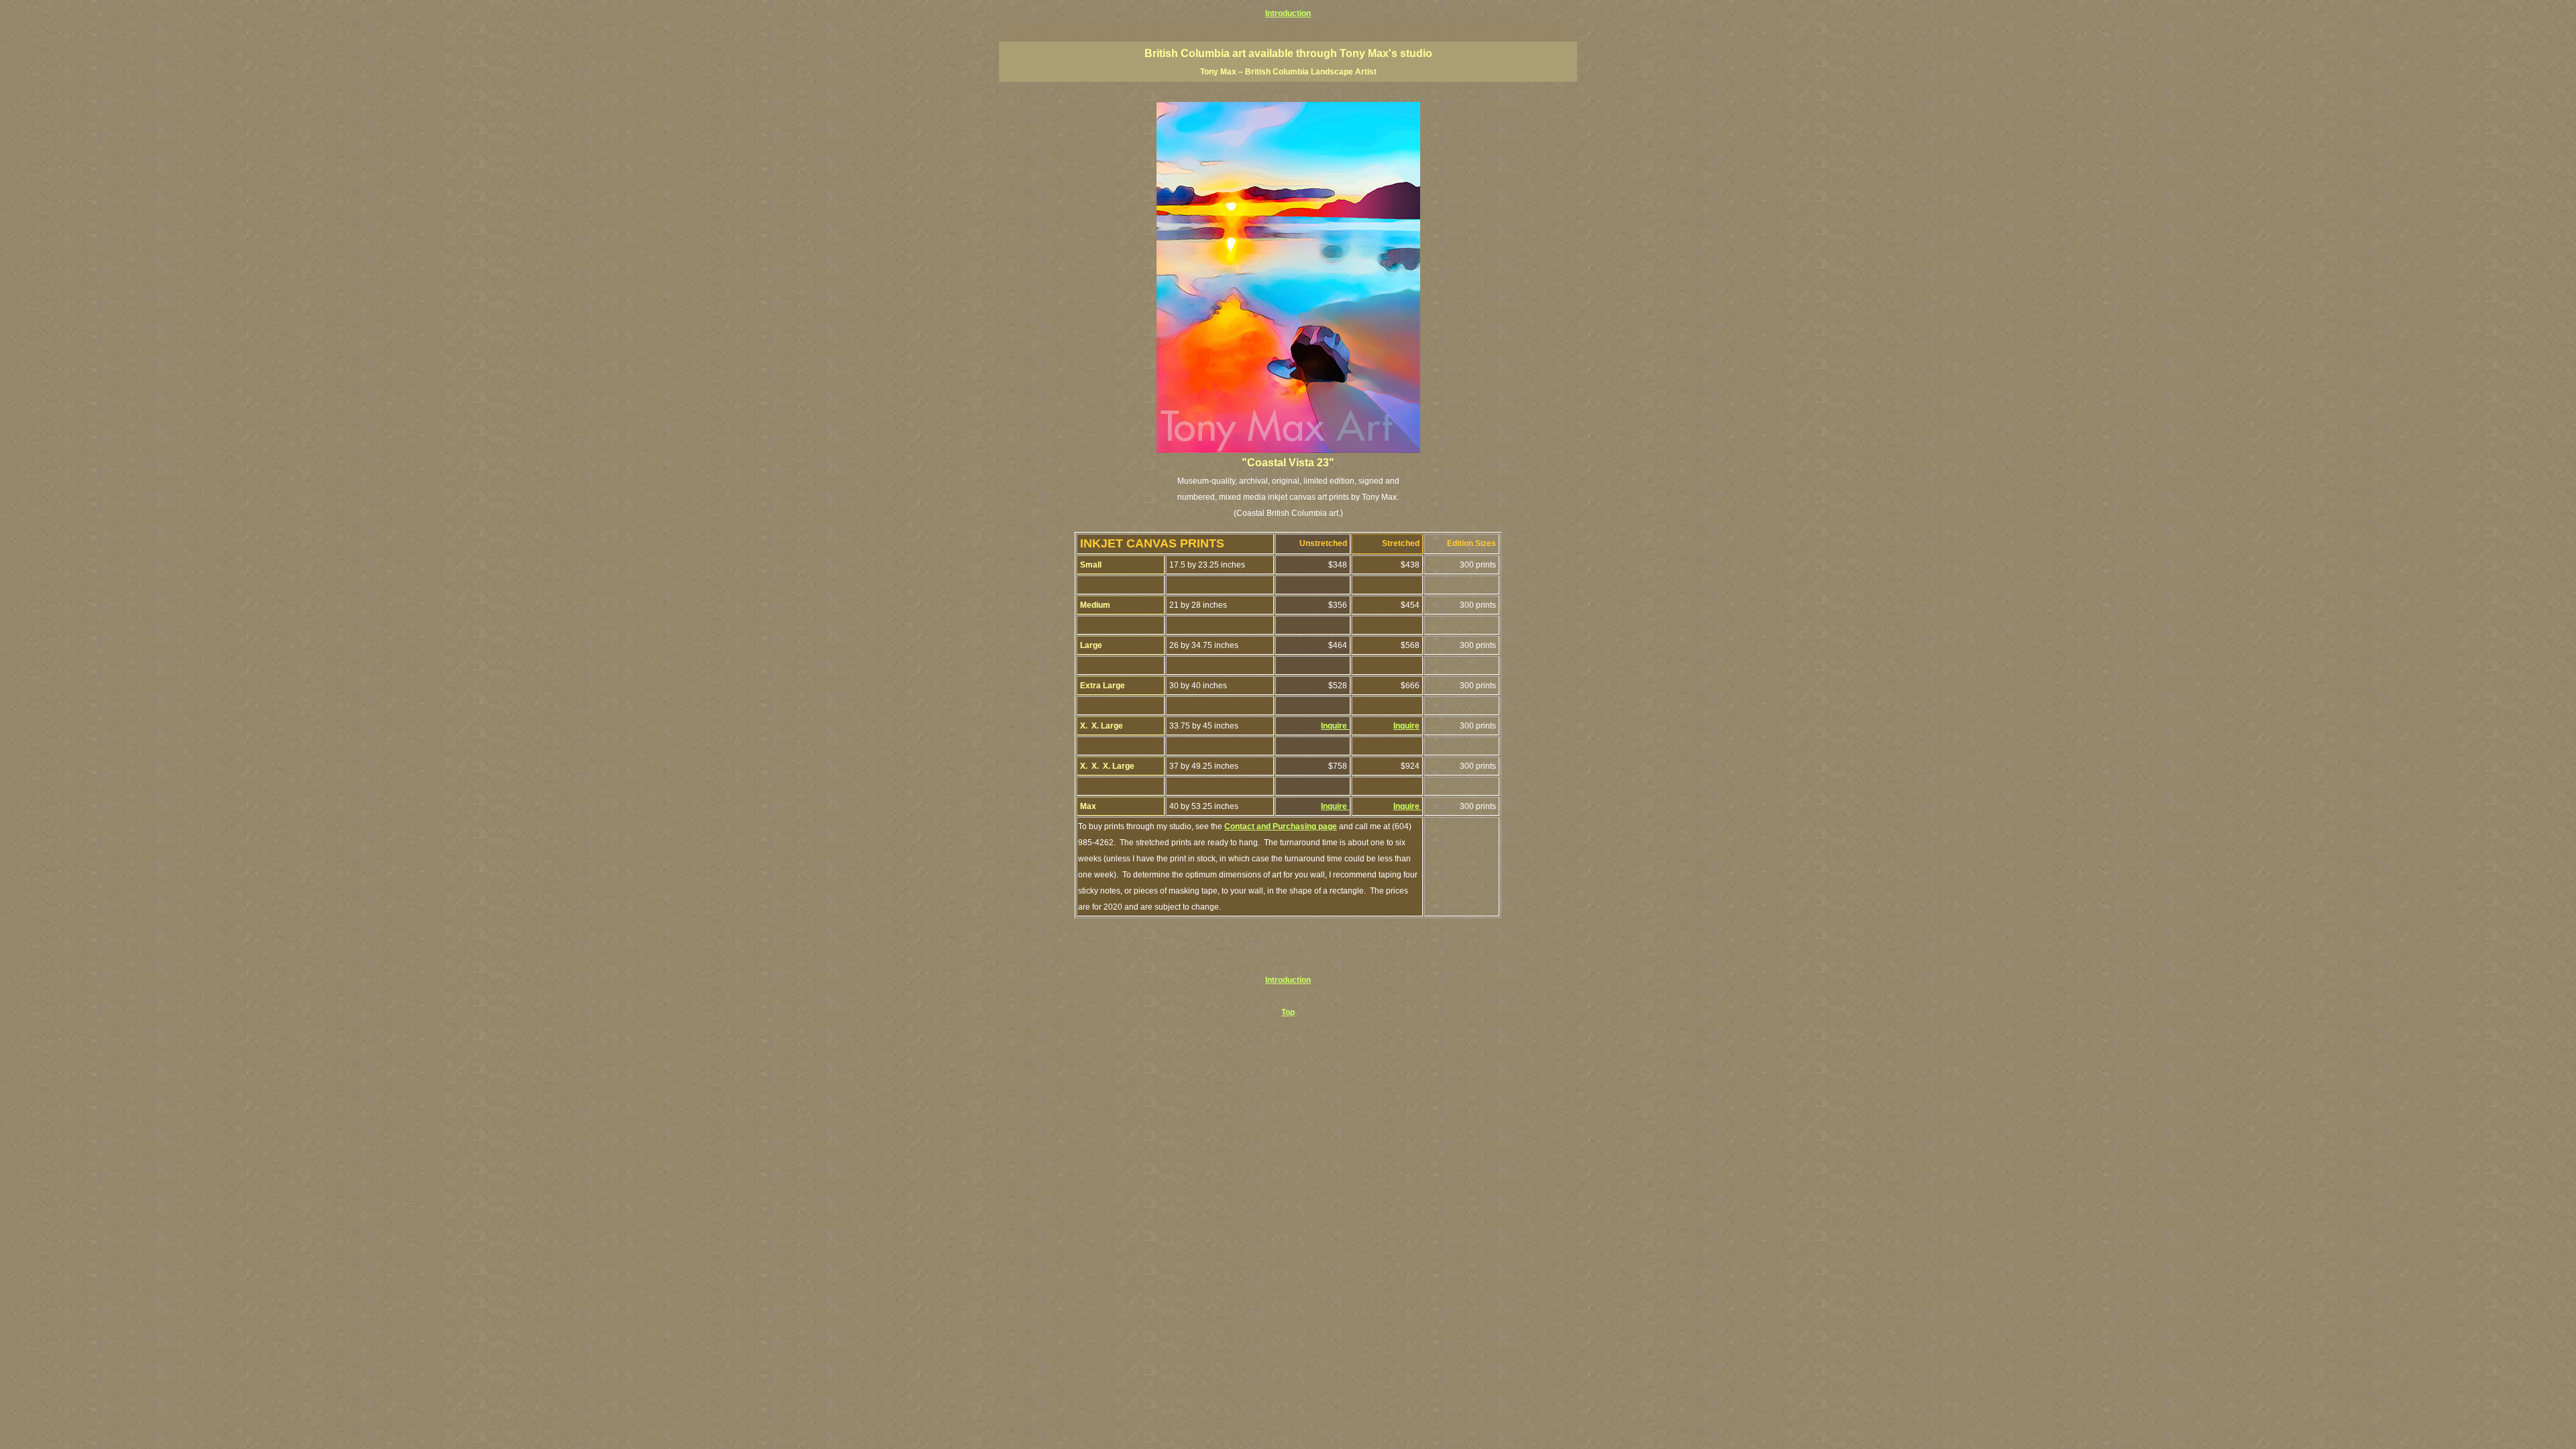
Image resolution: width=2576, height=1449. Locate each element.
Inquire (1335, 726)
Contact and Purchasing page (1281, 826)
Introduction (1288, 13)
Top (1288, 1012)
